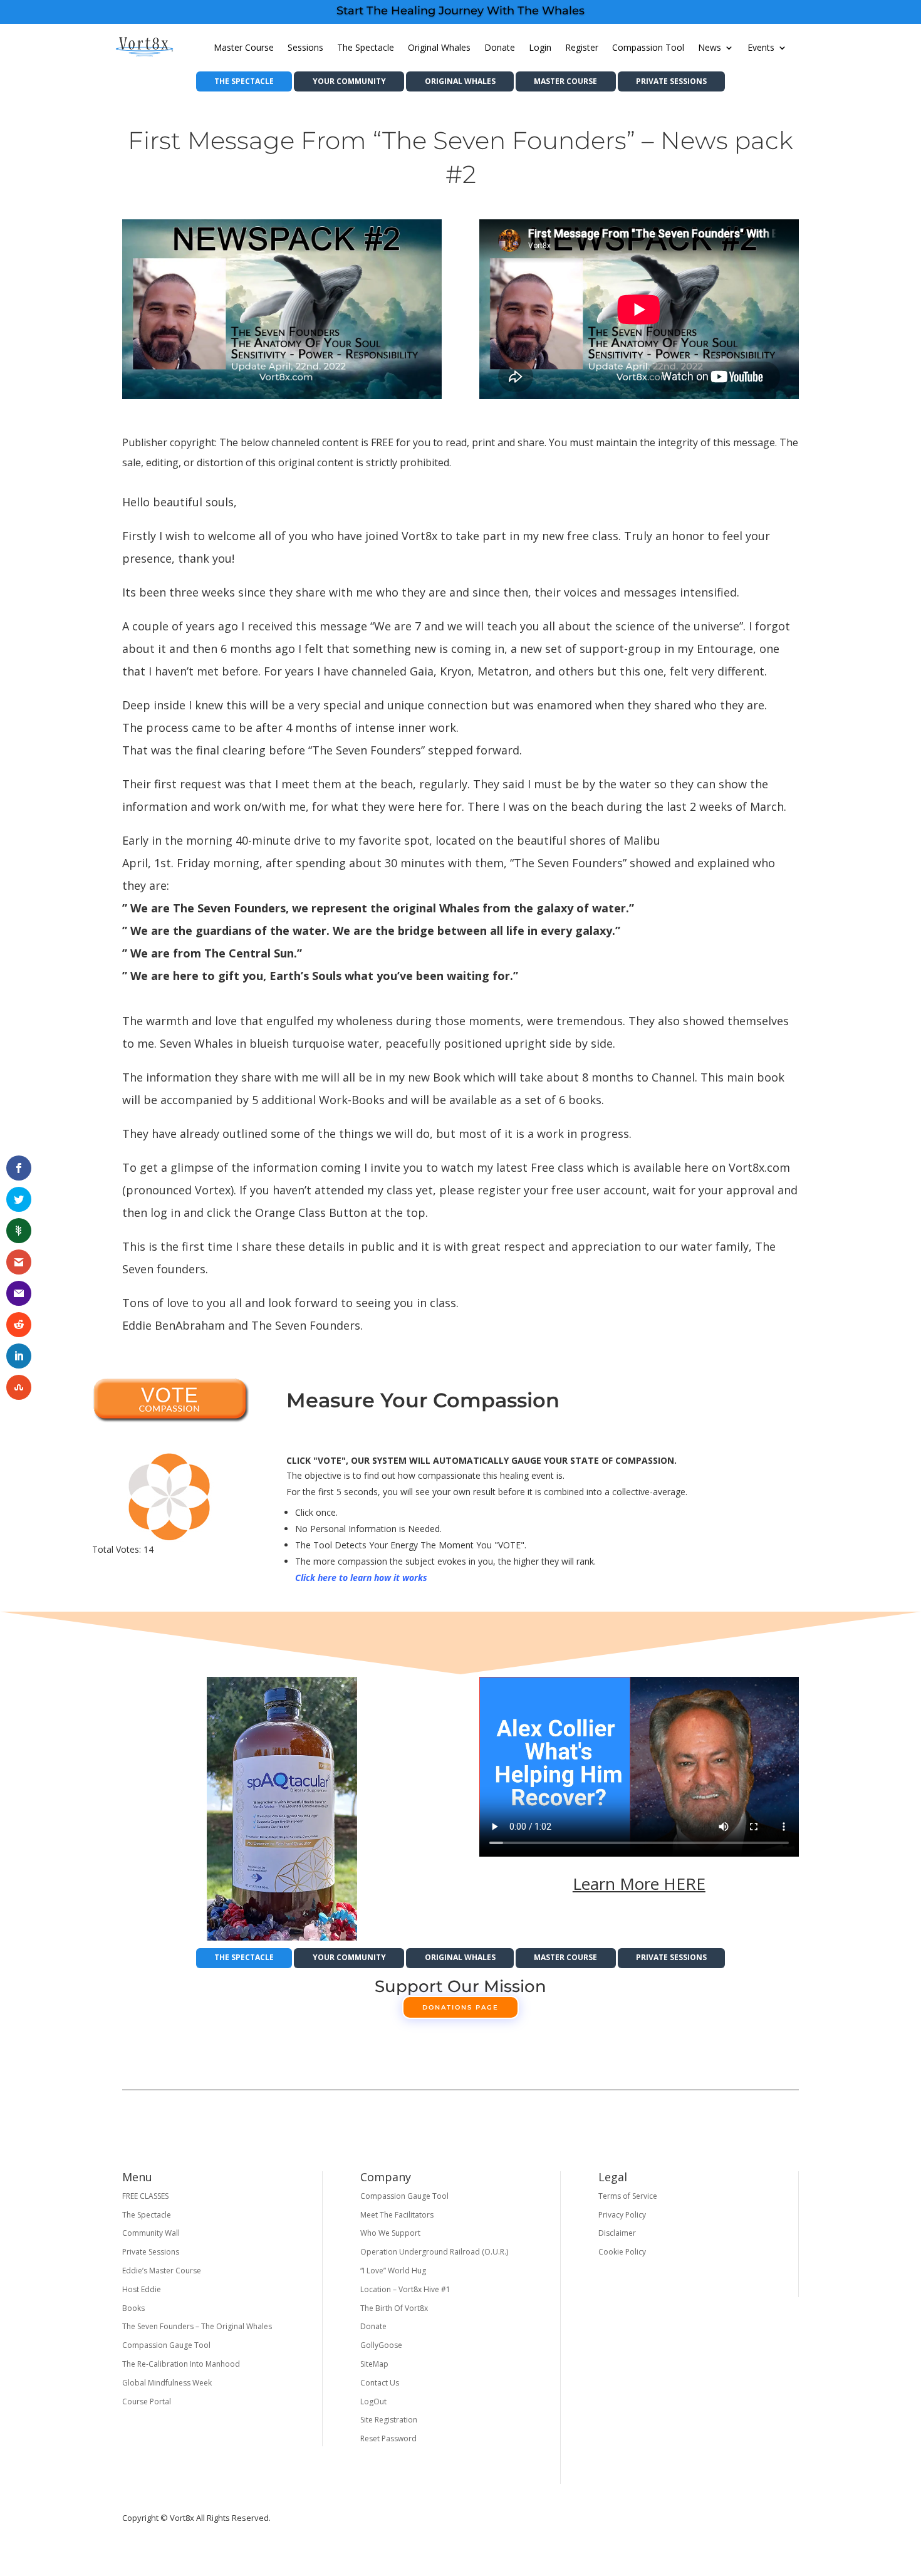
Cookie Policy (622, 2252)
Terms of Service (628, 2196)
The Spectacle (366, 47)
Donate (500, 47)
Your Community (349, 81)
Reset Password (388, 2438)
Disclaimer (617, 2233)
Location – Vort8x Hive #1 (405, 2289)
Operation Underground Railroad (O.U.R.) (434, 2252)
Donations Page (460, 2007)
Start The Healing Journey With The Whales (460, 11)
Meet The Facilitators (397, 2215)
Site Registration (389, 2420)
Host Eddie (142, 2289)
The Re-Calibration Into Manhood (181, 2364)
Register (582, 47)
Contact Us (380, 2383)
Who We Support (390, 2233)
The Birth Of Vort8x (394, 2308)
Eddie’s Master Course (162, 2271)
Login (540, 47)
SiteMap (374, 2364)
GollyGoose (381, 2345)
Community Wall (151, 2233)
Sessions (305, 47)
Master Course (244, 47)
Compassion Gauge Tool (166, 2345)
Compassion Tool (648, 47)
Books (133, 2308)
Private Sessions (671, 81)
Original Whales (439, 47)
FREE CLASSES (145, 2196)
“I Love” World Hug (393, 2271)
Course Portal (147, 2401)
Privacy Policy (622, 2215)
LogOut (373, 2401)
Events (761, 47)
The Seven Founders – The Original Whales (197, 2326)
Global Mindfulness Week (167, 2383)
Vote (170, 1400)
